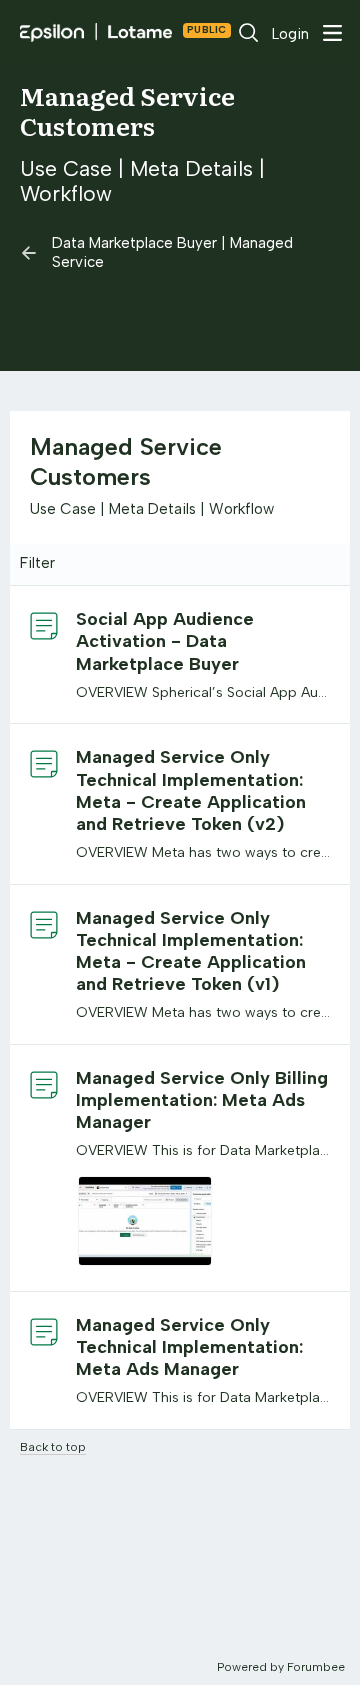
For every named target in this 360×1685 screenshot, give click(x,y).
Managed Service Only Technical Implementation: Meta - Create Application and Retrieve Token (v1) (191, 951)
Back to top (53, 1447)
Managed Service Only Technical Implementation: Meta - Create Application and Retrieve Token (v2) (191, 790)
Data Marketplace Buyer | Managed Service (172, 252)
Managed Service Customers (127, 110)
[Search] (249, 33)
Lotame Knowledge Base (202, 32)
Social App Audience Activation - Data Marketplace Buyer (165, 641)
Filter (37, 563)
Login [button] (290, 34)
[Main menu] (332, 33)
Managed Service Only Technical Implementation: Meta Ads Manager (189, 1347)
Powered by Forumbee (281, 1667)
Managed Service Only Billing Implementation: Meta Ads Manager (202, 1100)
